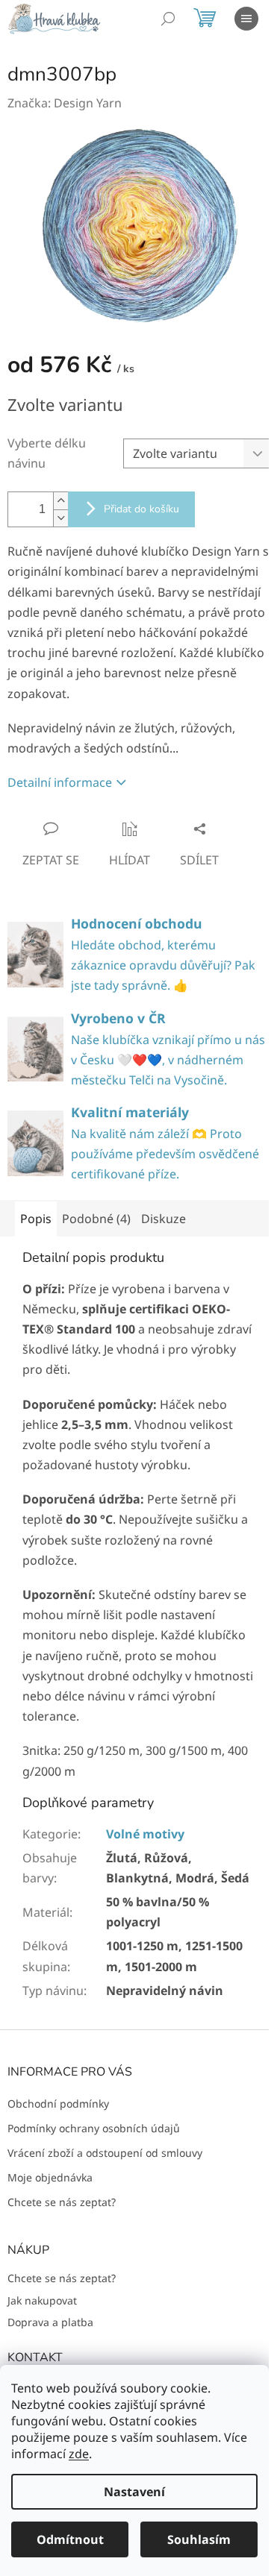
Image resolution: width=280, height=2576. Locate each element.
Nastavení (134, 2492)
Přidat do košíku (141, 509)
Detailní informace (60, 782)
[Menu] (246, 19)
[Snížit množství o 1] (60, 518)
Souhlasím (199, 2539)
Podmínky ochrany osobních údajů (94, 2128)
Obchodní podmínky (58, 2104)
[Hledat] (168, 19)
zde (79, 2454)
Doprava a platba (50, 2322)
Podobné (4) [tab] (96, 1219)
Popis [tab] (36, 1219)
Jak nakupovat (42, 2300)
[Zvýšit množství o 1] (60, 501)
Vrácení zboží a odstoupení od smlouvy (105, 2153)
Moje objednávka (50, 2177)
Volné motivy (145, 1834)
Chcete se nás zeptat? (62, 2202)
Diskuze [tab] (164, 1219)
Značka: (65, 103)
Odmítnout (70, 2539)
